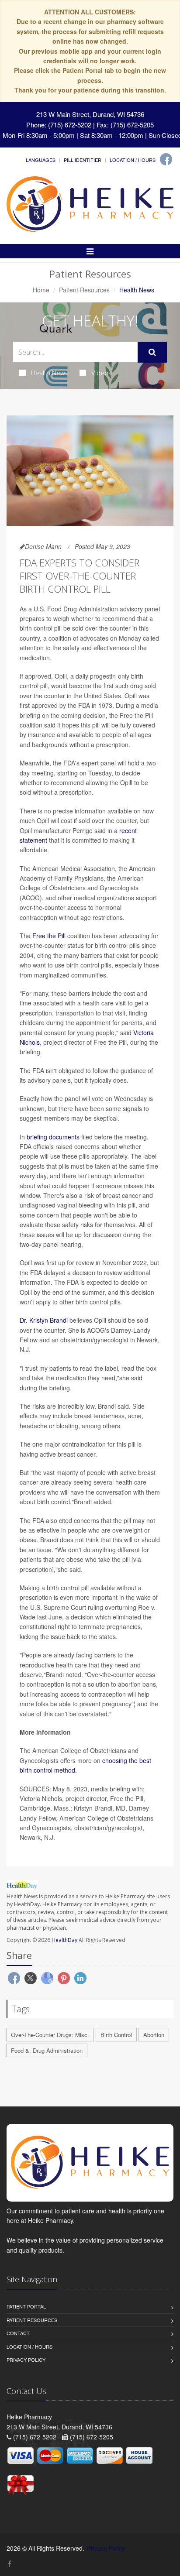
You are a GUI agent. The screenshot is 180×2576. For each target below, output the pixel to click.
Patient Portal (26, 2306)
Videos (102, 373)
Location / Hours (133, 160)
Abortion (154, 2035)
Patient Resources (84, 290)
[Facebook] (166, 159)
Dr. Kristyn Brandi (44, 1320)
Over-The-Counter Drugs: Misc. (50, 2035)
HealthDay (64, 1940)
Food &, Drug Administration (47, 2050)
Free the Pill (49, 936)
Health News (50, 373)
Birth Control (116, 2035)
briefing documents (53, 1137)
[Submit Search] (152, 352)
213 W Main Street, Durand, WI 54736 (90, 114)
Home (41, 290)
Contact (18, 2333)
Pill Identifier (83, 160)
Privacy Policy (26, 2360)
